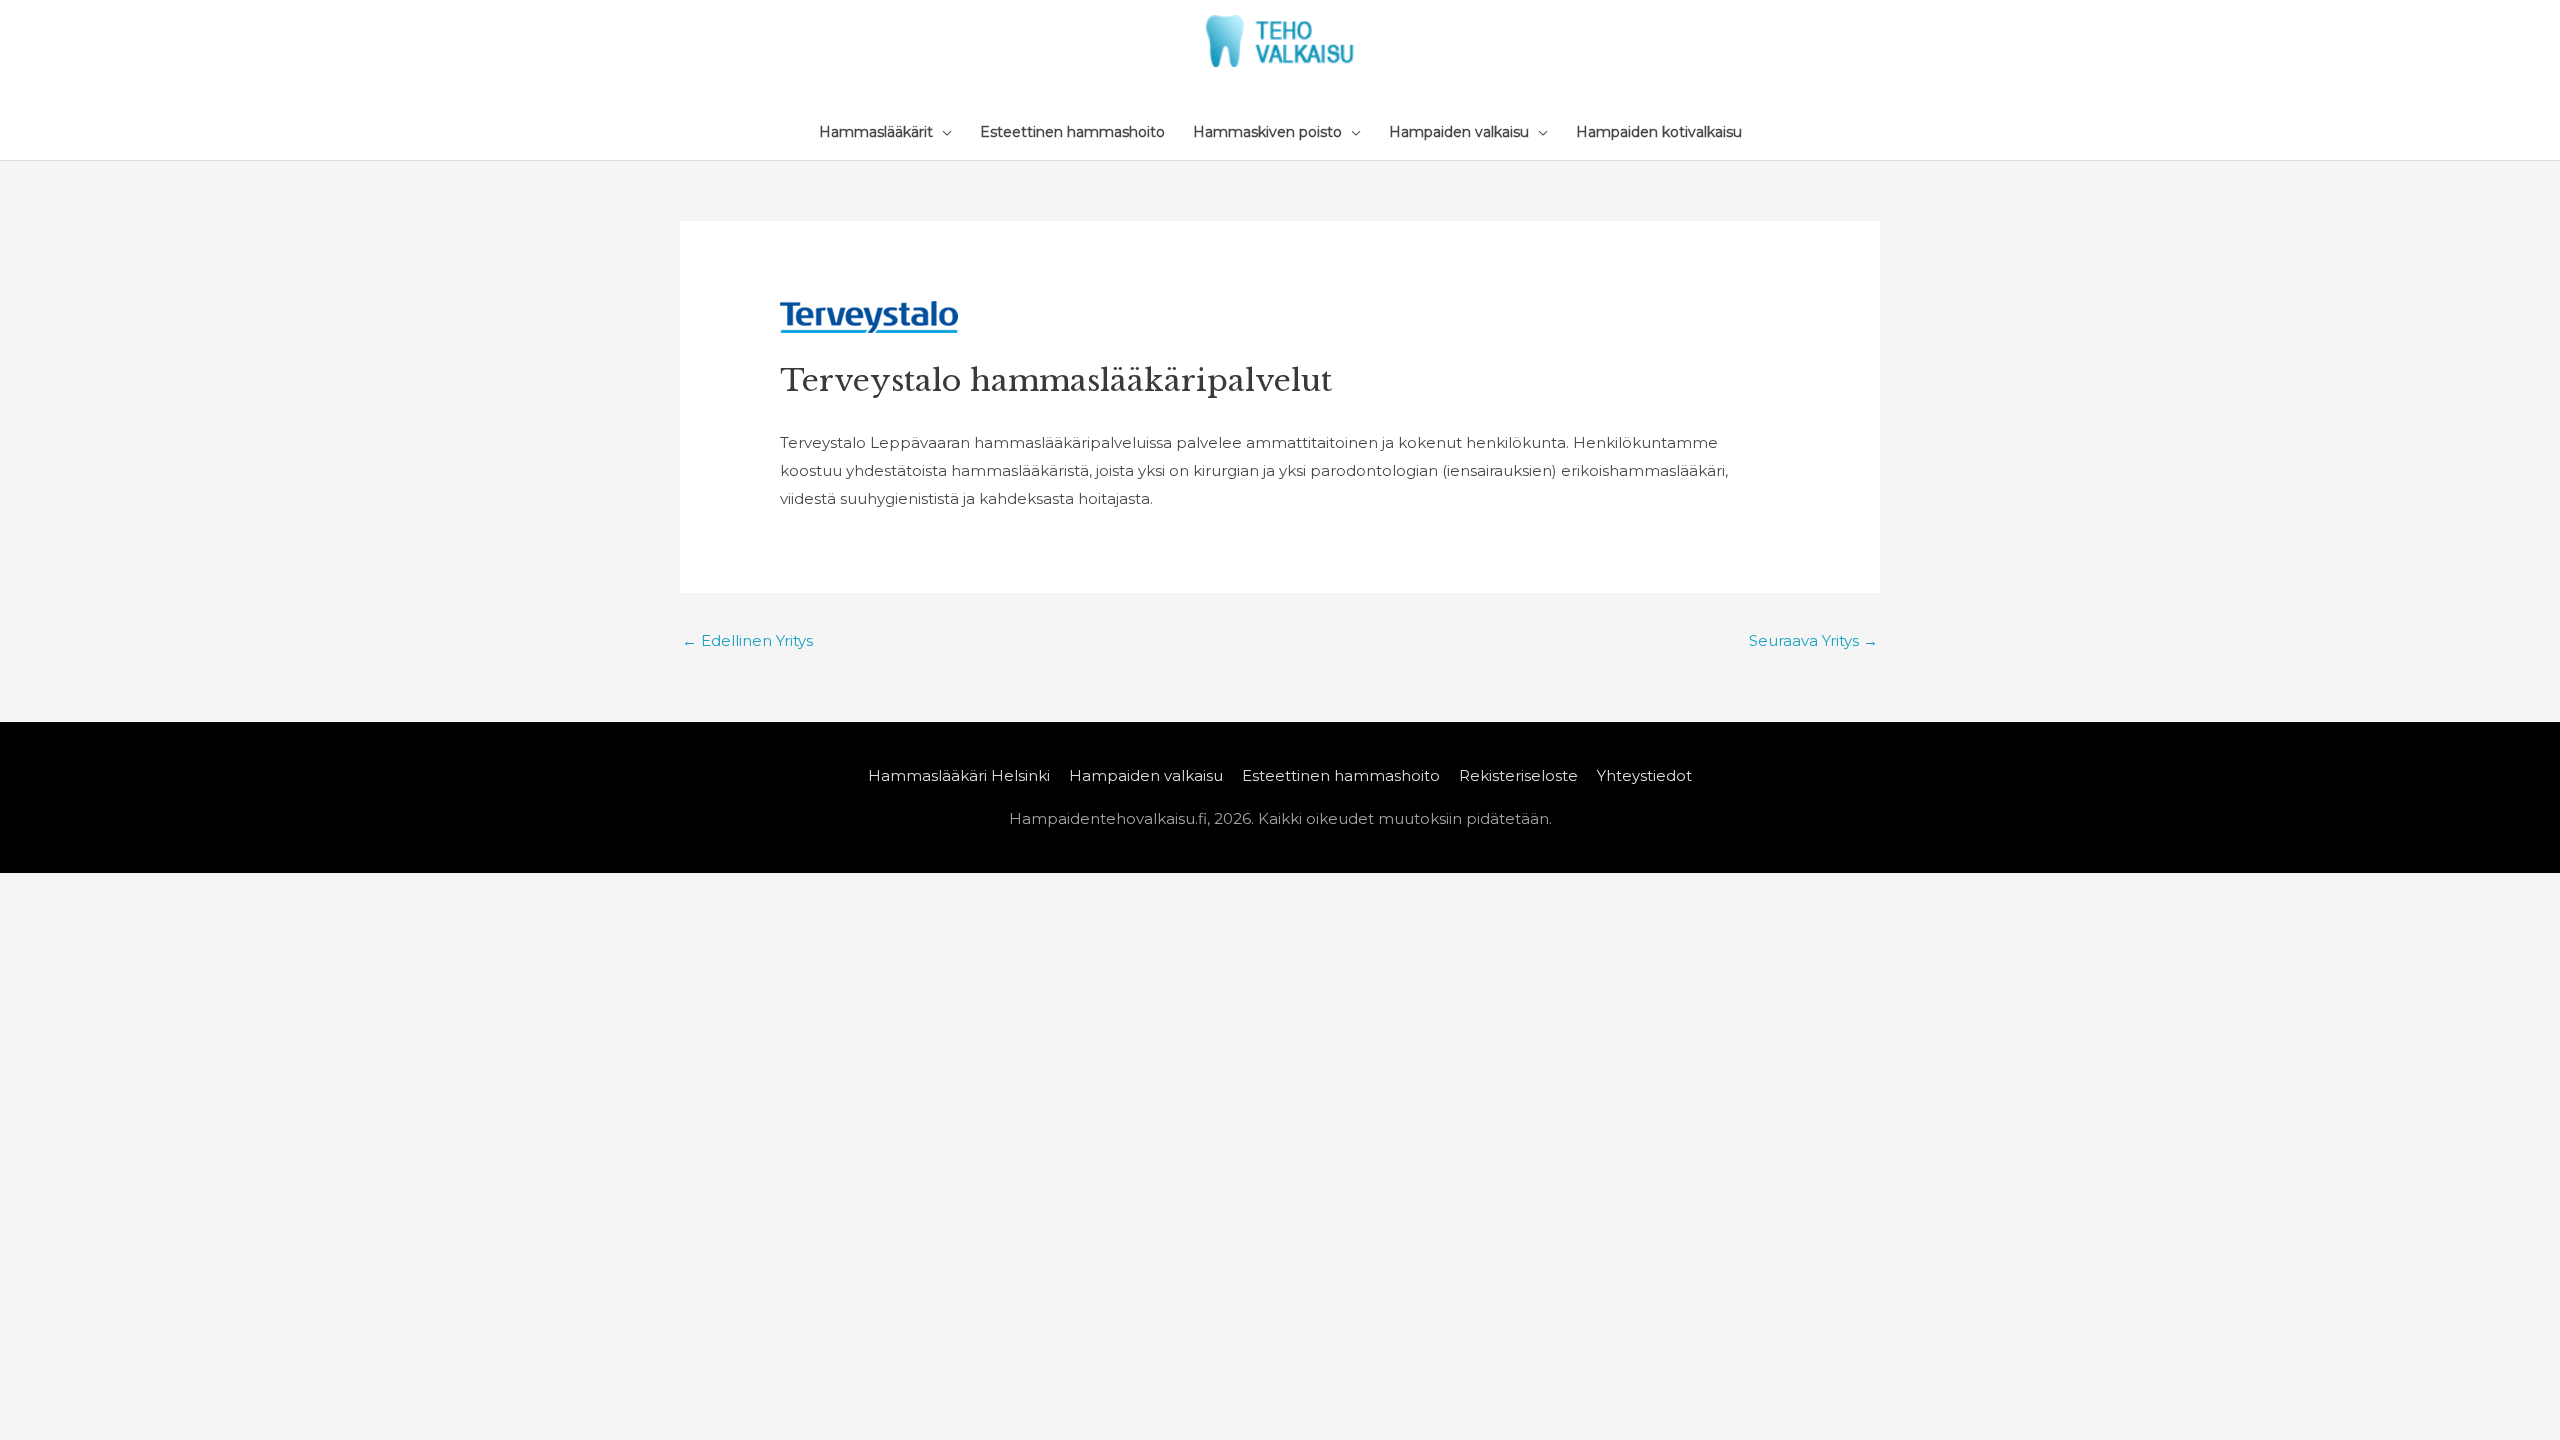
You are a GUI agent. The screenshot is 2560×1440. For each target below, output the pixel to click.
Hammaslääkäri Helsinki (959, 775)
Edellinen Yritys (747, 640)
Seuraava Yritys (1813, 640)
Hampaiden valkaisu (1146, 775)
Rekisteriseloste (1518, 775)
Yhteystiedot (1644, 775)
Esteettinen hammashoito (1341, 775)
